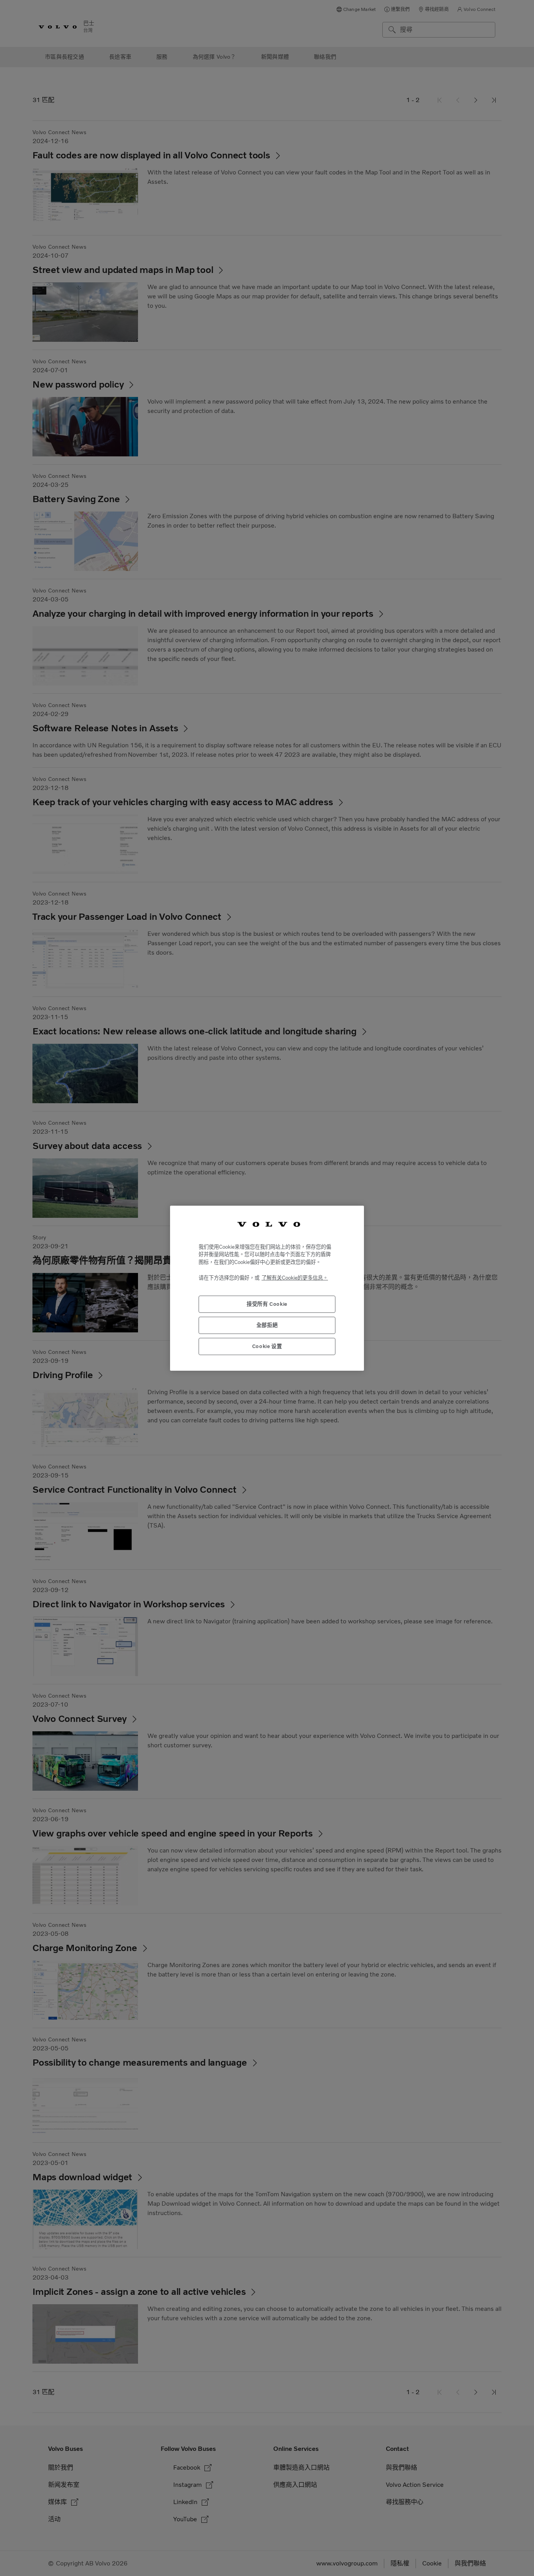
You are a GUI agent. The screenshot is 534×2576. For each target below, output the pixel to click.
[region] (267, 1288)
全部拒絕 (267, 1325)
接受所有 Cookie (267, 1304)
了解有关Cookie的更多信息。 (295, 1278)
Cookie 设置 (267, 1346)
